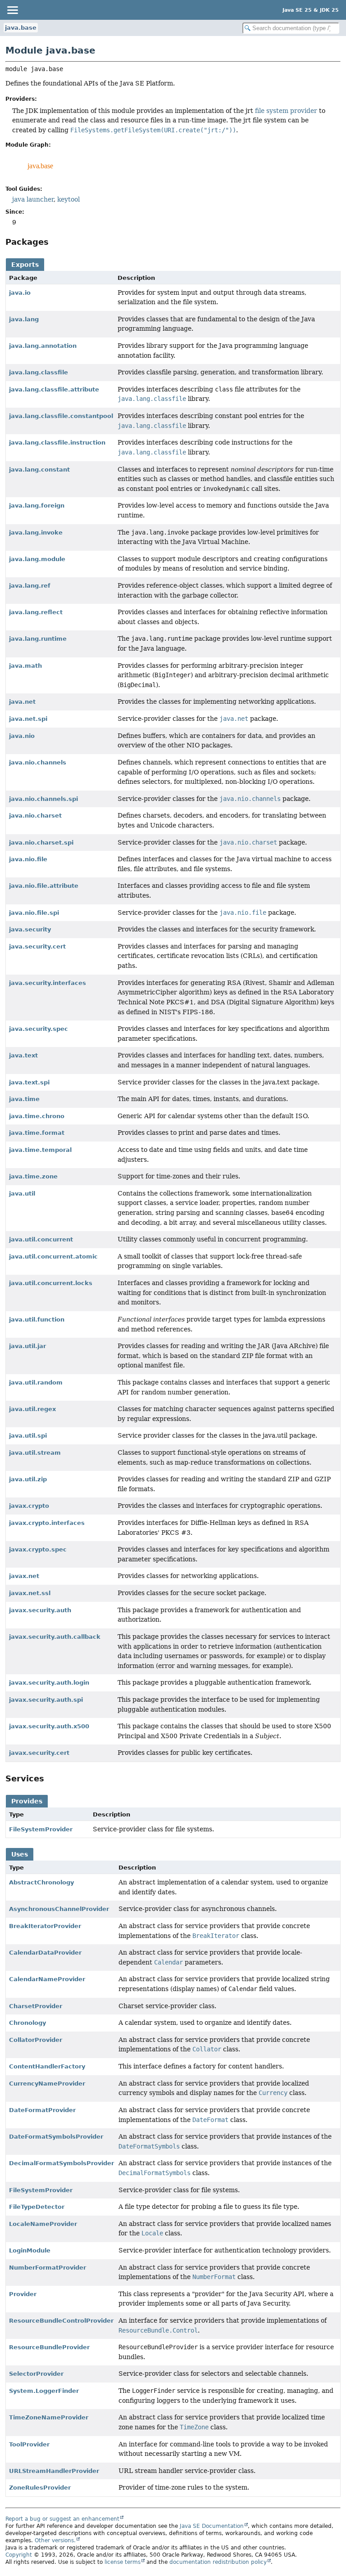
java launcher (33, 199)
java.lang (24, 319)
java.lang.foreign (37, 506)
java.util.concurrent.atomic (53, 1257)
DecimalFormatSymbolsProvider (61, 2163)
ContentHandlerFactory (47, 2066)
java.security (30, 929)
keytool (68, 199)
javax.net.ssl (30, 1593)
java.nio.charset (35, 816)
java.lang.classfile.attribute (54, 389)
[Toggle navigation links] (12, 10)
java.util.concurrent (41, 1239)
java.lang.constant (39, 470)
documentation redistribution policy (218, 2562)
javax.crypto (29, 1506)
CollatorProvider (36, 2040)
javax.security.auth (40, 1610)
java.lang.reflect (36, 612)
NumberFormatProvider (48, 2268)
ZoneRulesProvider (40, 2488)
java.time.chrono (37, 1116)
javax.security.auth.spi (46, 1700)
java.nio (22, 736)
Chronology (27, 2023)
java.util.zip (28, 1479)
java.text (23, 1055)
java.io (20, 293)
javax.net (24, 1576)
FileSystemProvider (41, 1829)
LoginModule (30, 2250)
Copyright (19, 2555)
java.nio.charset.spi (41, 843)
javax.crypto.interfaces (47, 1523)
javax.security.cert (39, 1753)
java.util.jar (27, 1346)
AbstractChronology (41, 1882)
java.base (21, 28)
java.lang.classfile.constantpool (61, 416)
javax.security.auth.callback (55, 1637)
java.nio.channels (38, 762)
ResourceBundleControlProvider (61, 2321)
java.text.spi (29, 1082)
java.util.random (36, 1382)
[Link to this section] (55, 242)
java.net (22, 702)
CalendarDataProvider (45, 1953)
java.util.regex (32, 1409)
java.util (22, 1194)
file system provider (286, 111)
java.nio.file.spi (34, 913)
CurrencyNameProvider (47, 2084)
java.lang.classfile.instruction (57, 443)
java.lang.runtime (38, 639)
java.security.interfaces (48, 983)
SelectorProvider (36, 2374)
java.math (25, 666)
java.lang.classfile (39, 372)
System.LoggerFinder (44, 2391)
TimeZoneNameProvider (49, 2417)
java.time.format (37, 1133)
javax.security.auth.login (49, 1683)
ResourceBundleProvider (49, 2347)
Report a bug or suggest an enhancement (62, 2519)
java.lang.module (37, 559)
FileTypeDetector (37, 2207)
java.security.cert (37, 946)
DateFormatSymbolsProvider (56, 2137)
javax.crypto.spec (38, 1549)
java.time (24, 1099)
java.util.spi (28, 1436)
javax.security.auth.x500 (49, 1726)
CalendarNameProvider (47, 1979)
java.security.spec (39, 1029)
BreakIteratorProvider (45, 1926)
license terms (123, 2562)
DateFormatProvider (42, 2110)
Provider (23, 2294)
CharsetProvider (36, 2006)
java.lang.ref (30, 586)
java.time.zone (33, 1176)
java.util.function (37, 1319)
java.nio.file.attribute (44, 886)
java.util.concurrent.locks (51, 1283)
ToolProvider (29, 2444)
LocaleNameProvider (43, 2224)
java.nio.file (28, 859)
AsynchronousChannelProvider (59, 1909)
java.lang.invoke (36, 533)
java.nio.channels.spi (43, 799)
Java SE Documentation (212, 2526)
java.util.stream (35, 1453)
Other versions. (55, 2540)
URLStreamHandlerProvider (54, 2471)
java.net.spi (28, 719)
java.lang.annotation (43, 346)
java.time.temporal (40, 1150)
